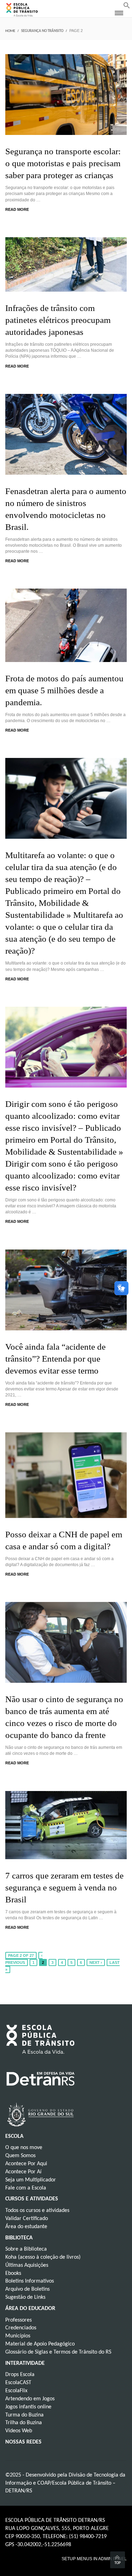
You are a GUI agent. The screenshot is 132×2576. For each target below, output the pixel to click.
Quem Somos (20, 2156)
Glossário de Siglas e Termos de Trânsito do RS (58, 2352)
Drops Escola (20, 2375)
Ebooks (13, 2273)
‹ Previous (24, 1959)
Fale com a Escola (26, 2188)
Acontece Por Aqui (26, 2164)
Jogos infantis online (28, 2407)
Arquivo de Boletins (27, 2289)
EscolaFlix (16, 2391)
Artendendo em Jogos (30, 2399)
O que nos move (24, 2148)
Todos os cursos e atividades (37, 2211)
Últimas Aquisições (27, 2265)
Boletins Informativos (30, 2281)
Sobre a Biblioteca (26, 2249)
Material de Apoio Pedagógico (40, 2344)
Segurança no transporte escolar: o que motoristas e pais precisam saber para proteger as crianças (63, 163)
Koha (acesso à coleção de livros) (43, 2257)
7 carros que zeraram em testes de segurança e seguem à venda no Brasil (64, 1887)
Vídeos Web (19, 2431)
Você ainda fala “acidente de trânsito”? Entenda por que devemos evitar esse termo (55, 1359)
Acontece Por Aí (23, 2172)
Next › (96, 1962)
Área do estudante (26, 2227)
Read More (17, 209)
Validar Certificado (27, 2219)
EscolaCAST (18, 2383)
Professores (18, 2320)
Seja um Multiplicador (31, 2180)
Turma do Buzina (24, 2415)
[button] (127, 7)
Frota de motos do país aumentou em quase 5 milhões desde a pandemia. (64, 690)
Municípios (18, 2336)
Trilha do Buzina (24, 2423)
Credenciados (21, 2328)
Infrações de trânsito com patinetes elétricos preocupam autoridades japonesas (58, 320)
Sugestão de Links (25, 2297)
